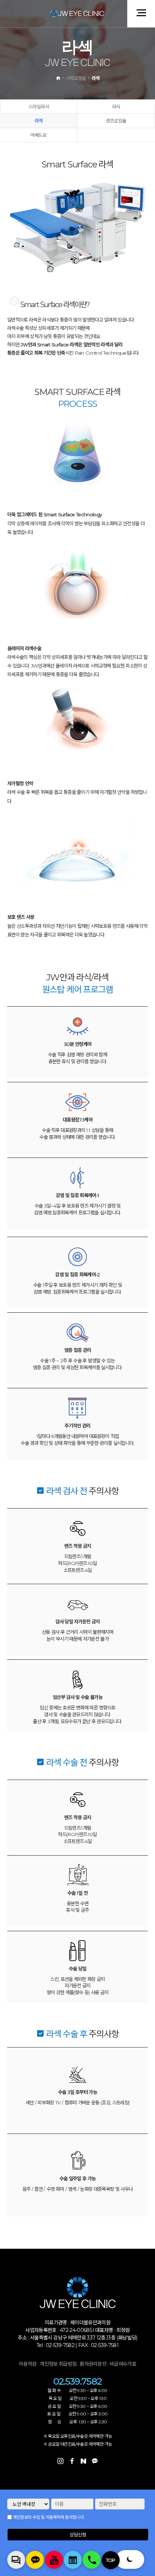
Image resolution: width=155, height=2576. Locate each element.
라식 (116, 107)
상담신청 (78, 2535)
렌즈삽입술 (116, 121)
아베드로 (38, 135)
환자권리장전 (94, 2364)
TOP (111, 2560)
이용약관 (28, 2364)
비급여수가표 (123, 2364)
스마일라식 (39, 107)
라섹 (39, 121)
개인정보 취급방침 (58, 2364)
